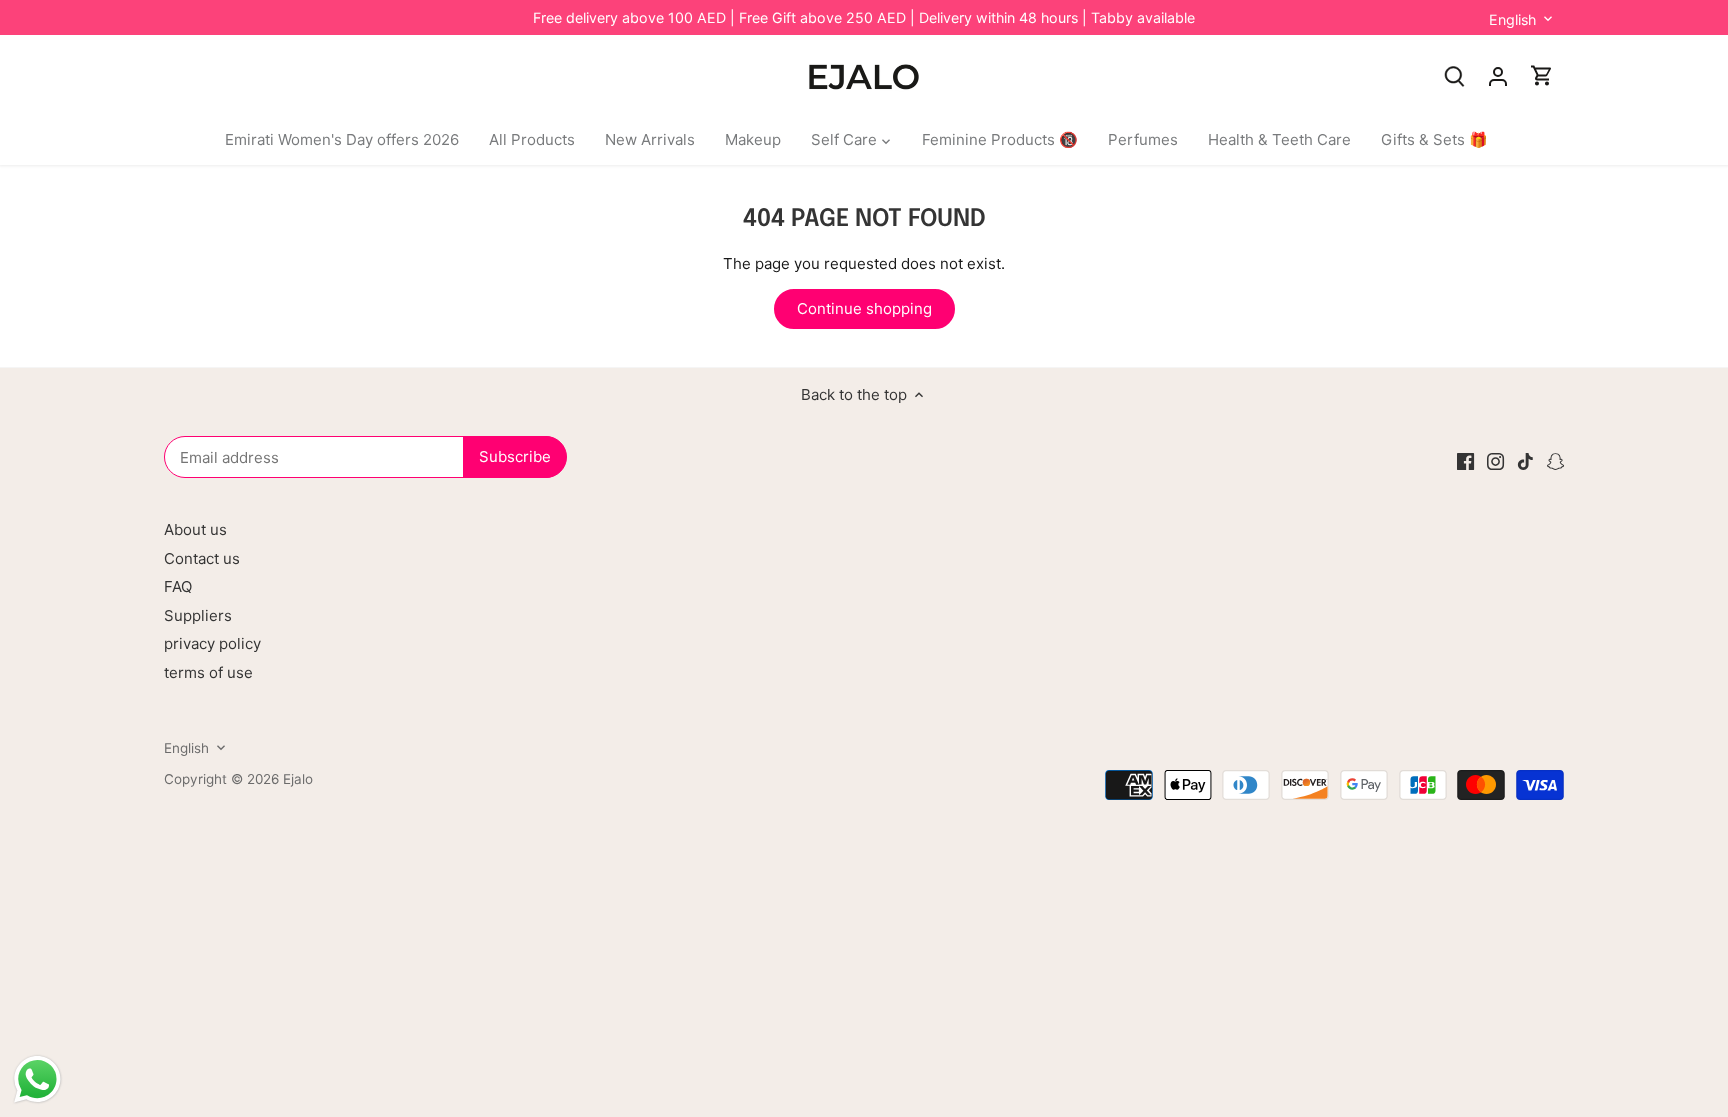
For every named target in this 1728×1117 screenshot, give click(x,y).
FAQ (178, 586)
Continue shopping (864, 308)
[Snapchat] (1555, 460)
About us (195, 529)
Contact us (202, 558)
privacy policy (212, 643)
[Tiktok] (1525, 460)
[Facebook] (1465, 460)
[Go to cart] (1542, 75)
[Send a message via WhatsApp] (37, 1079)
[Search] (1454, 75)
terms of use (208, 672)
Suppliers (198, 615)
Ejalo (298, 779)
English (1512, 19)
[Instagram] (1495, 460)
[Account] (1498, 75)
